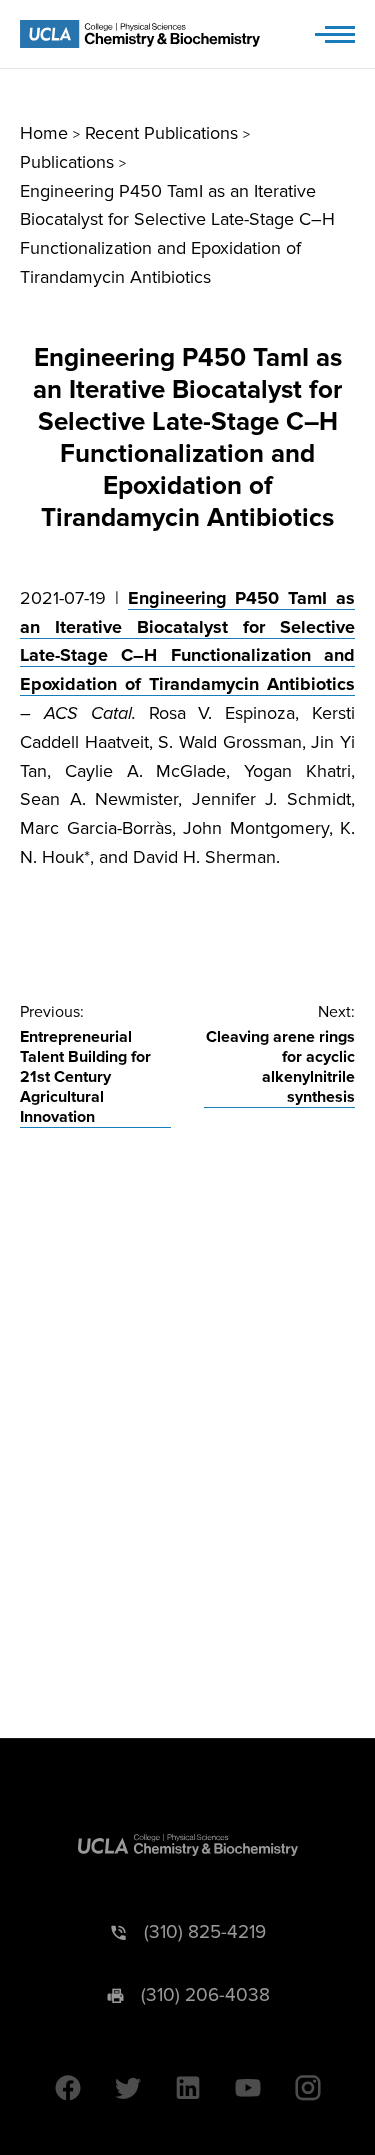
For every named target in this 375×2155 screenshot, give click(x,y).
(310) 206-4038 (205, 1995)
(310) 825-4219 (205, 1932)
